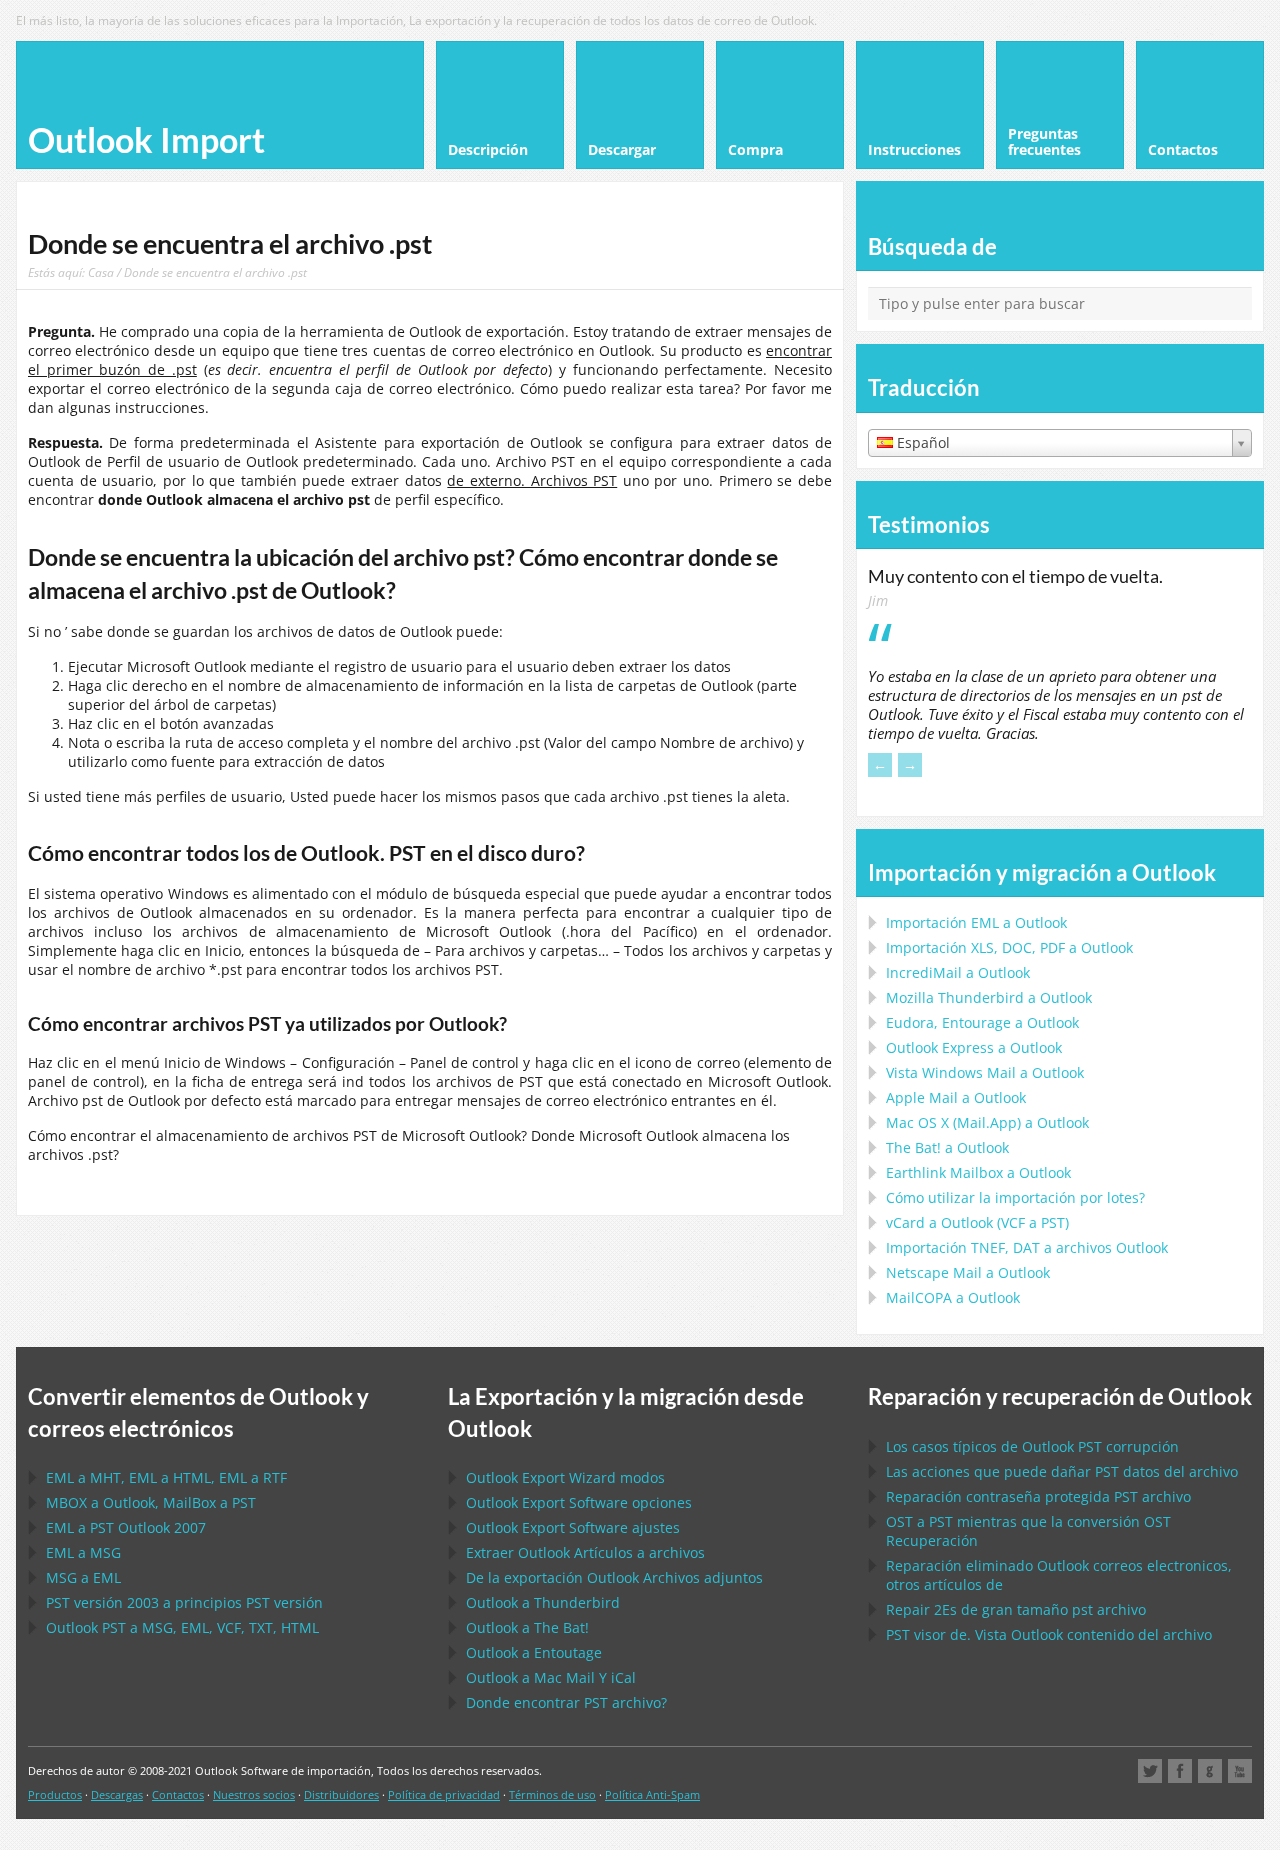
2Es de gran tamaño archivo (1016, 1609)
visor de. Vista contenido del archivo (1049, 1634)
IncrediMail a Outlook (958, 972)
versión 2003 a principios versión (184, 1602)
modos (565, 1477)
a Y (551, 1677)
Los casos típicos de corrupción (1032, 1446)
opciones (579, 1502)
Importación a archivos (1027, 1247)
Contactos (178, 1794)
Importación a (976, 922)
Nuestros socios (254, 1794)
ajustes (573, 1527)
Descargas (117, 1794)
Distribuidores (341, 1794)
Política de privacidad (444, 1794)
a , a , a (166, 1477)
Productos (55, 1794)
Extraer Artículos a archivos (585, 1552)
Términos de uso (552, 1794)
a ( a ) (977, 1222)
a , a (151, 1502)
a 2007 (126, 1527)
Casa (101, 272)
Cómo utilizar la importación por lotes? (1015, 1197)
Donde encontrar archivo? (566, 1702)
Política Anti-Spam (652, 1794)
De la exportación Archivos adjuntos (614, 1577)
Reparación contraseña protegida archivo (1038, 1496)
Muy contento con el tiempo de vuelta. (1015, 576)
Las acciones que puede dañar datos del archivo (1062, 1471)
